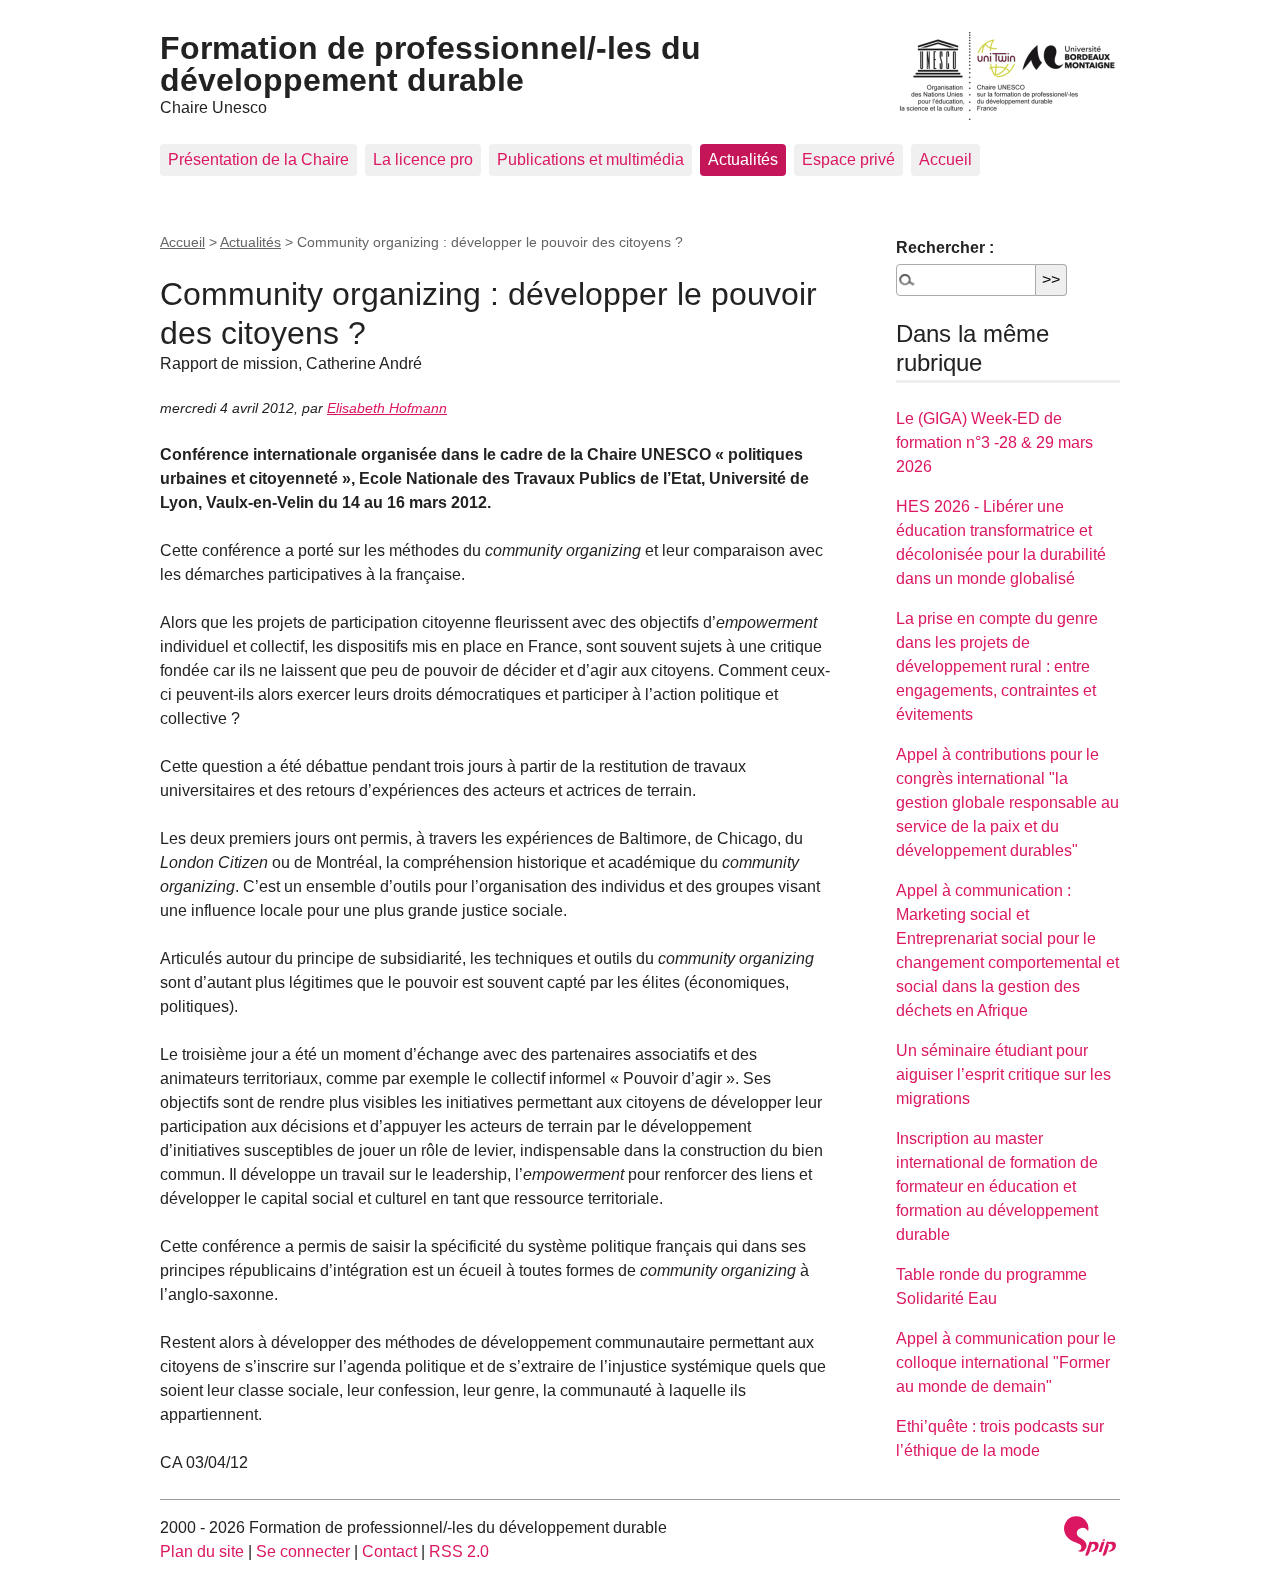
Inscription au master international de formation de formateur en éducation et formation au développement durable (997, 1186)
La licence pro (423, 159)
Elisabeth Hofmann (387, 408)
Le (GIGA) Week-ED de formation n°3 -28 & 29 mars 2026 (994, 442)
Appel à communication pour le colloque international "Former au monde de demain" (1006, 1362)
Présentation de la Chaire (258, 159)
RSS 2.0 (459, 1551)
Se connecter (303, 1551)
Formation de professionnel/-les (430, 64)
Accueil (945, 159)
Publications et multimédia (590, 159)
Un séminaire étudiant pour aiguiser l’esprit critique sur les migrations (1003, 1074)
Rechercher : (945, 247)
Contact (389, 1551)
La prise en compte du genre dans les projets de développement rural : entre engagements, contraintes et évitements (997, 666)
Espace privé (848, 159)
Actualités (743, 159)
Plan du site (202, 1551)
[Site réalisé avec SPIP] (1090, 1538)
